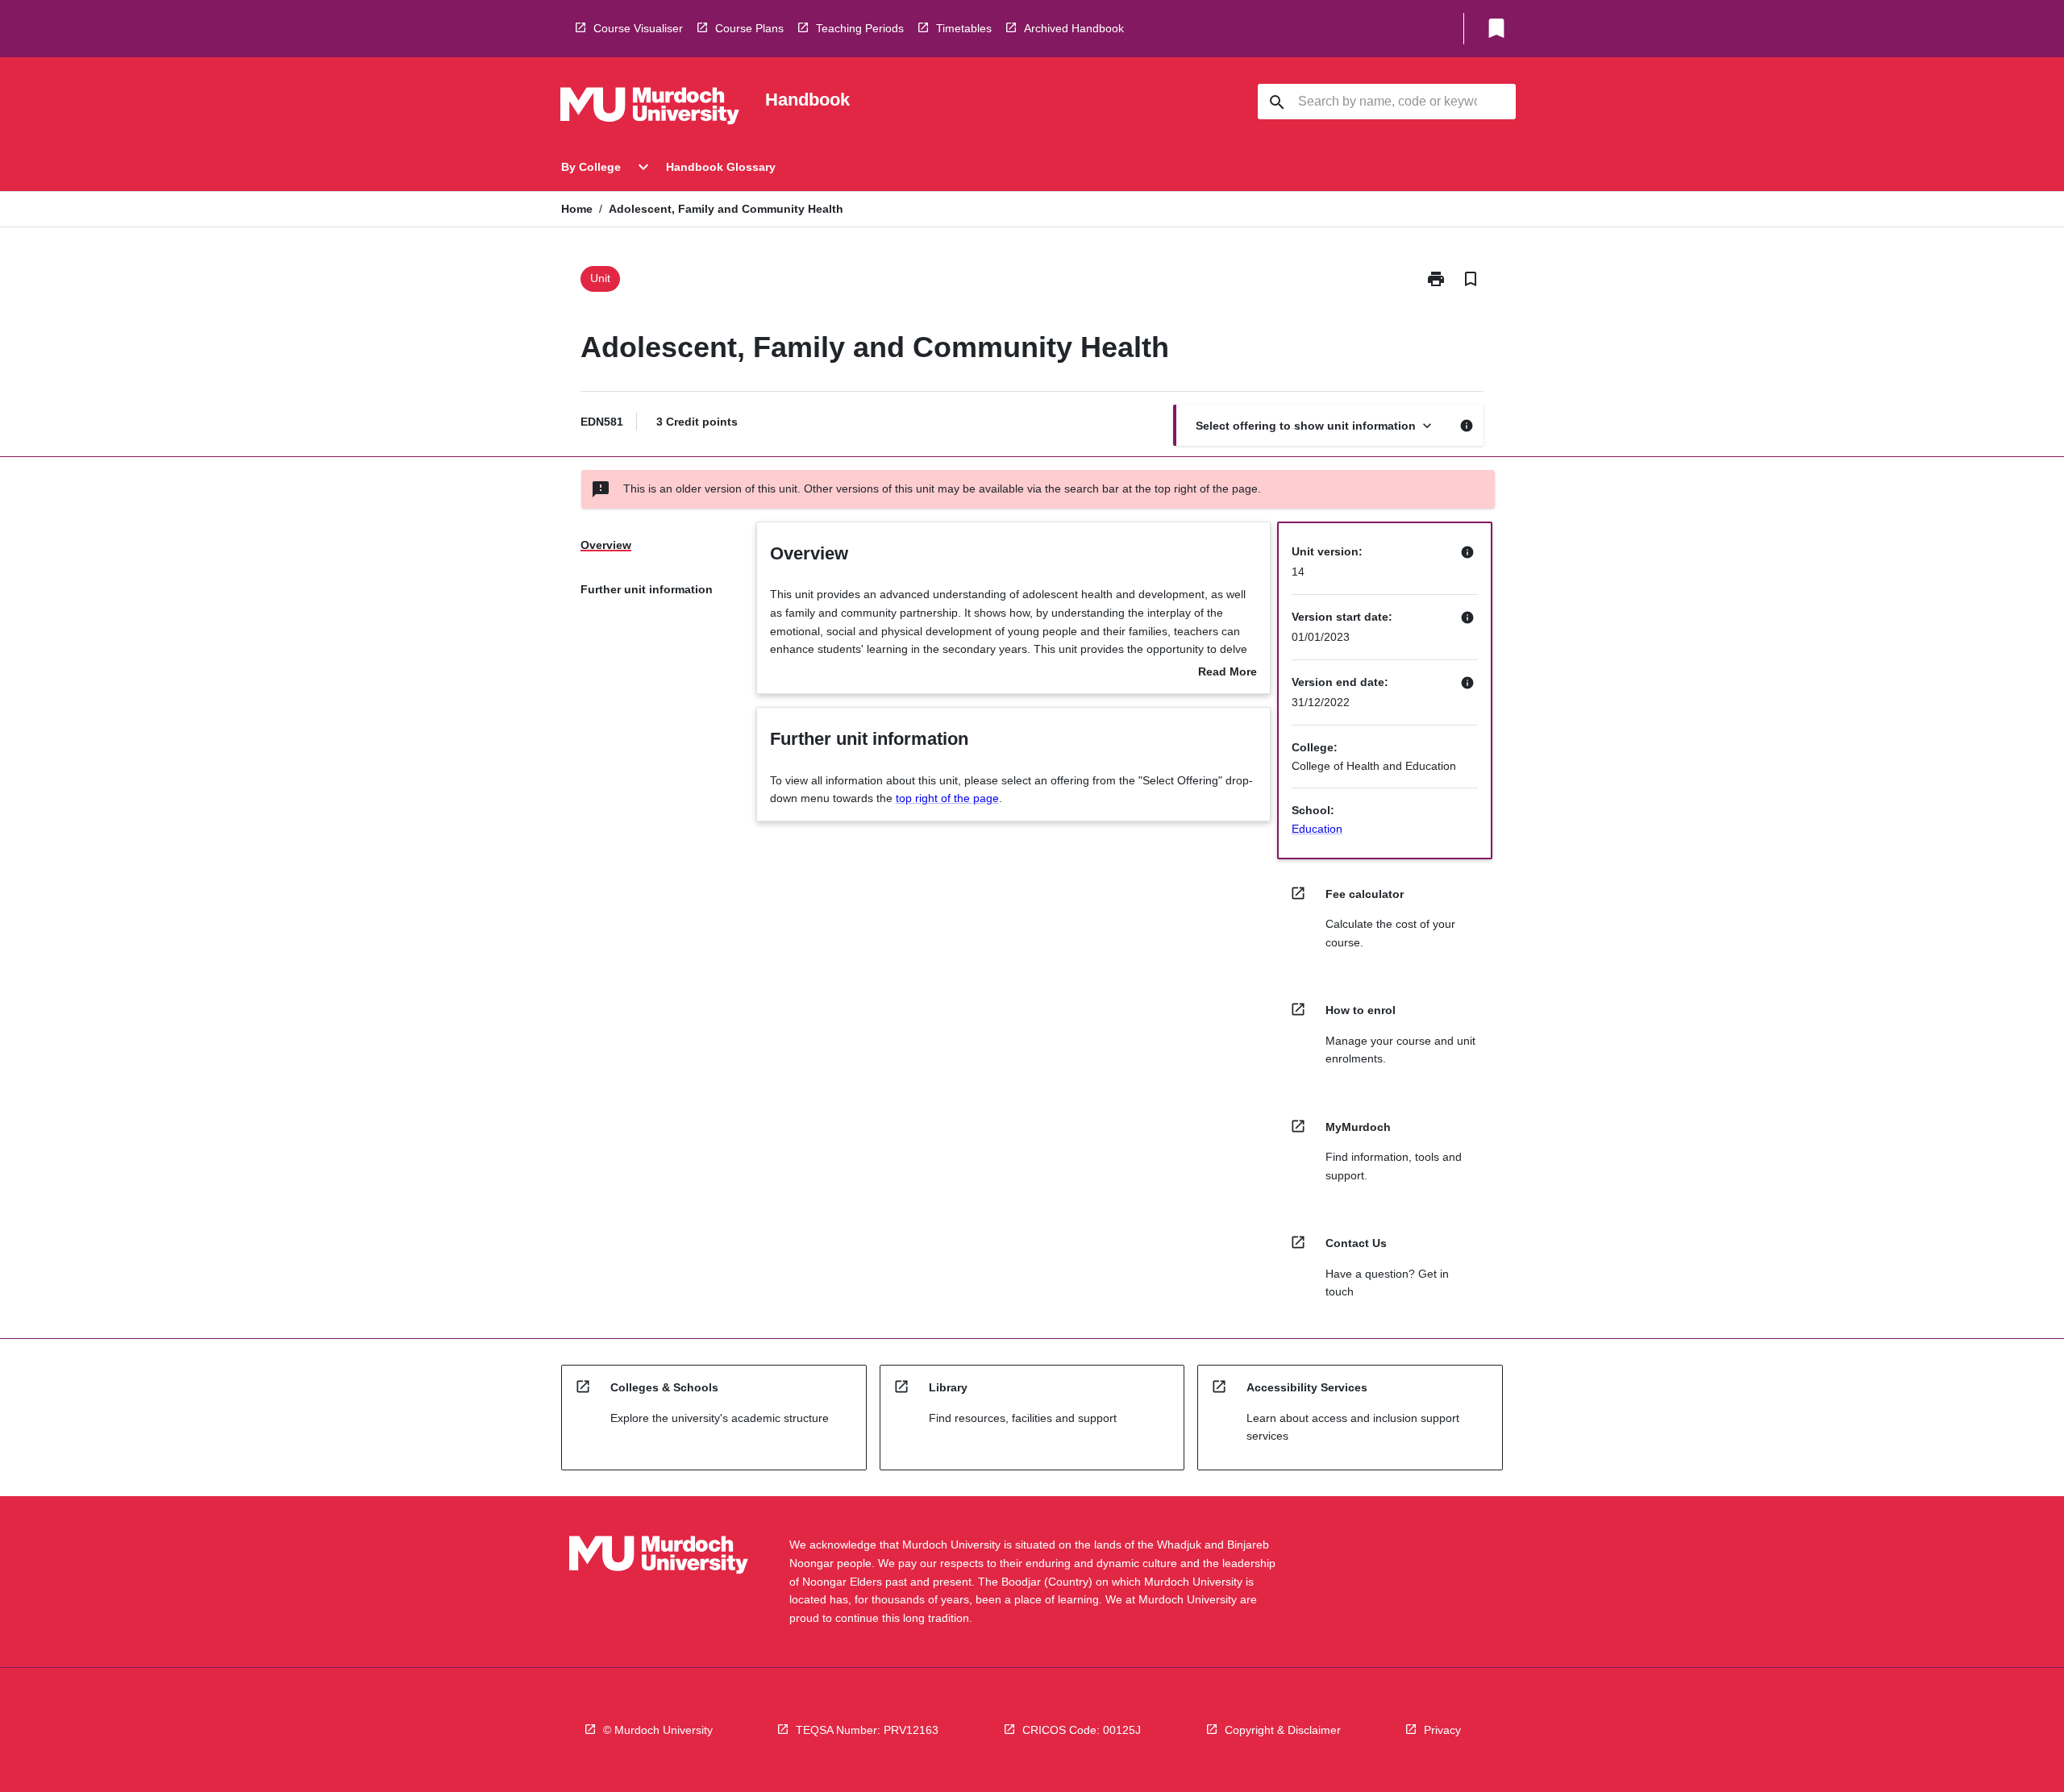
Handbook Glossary (721, 167)
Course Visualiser (638, 28)
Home (577, 209)
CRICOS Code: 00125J (1082, 1730)
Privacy (1442, 1730)
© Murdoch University (658, 1730)
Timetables (964, 28)
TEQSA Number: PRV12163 (867, 1730)
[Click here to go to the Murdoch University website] (650, 109)
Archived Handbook (1074, 28)
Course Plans (749, 28)
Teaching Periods (860, 28)
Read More (1228, 673)
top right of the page (947, 798)
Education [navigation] (1317, 829)
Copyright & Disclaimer (1283, 1730)
